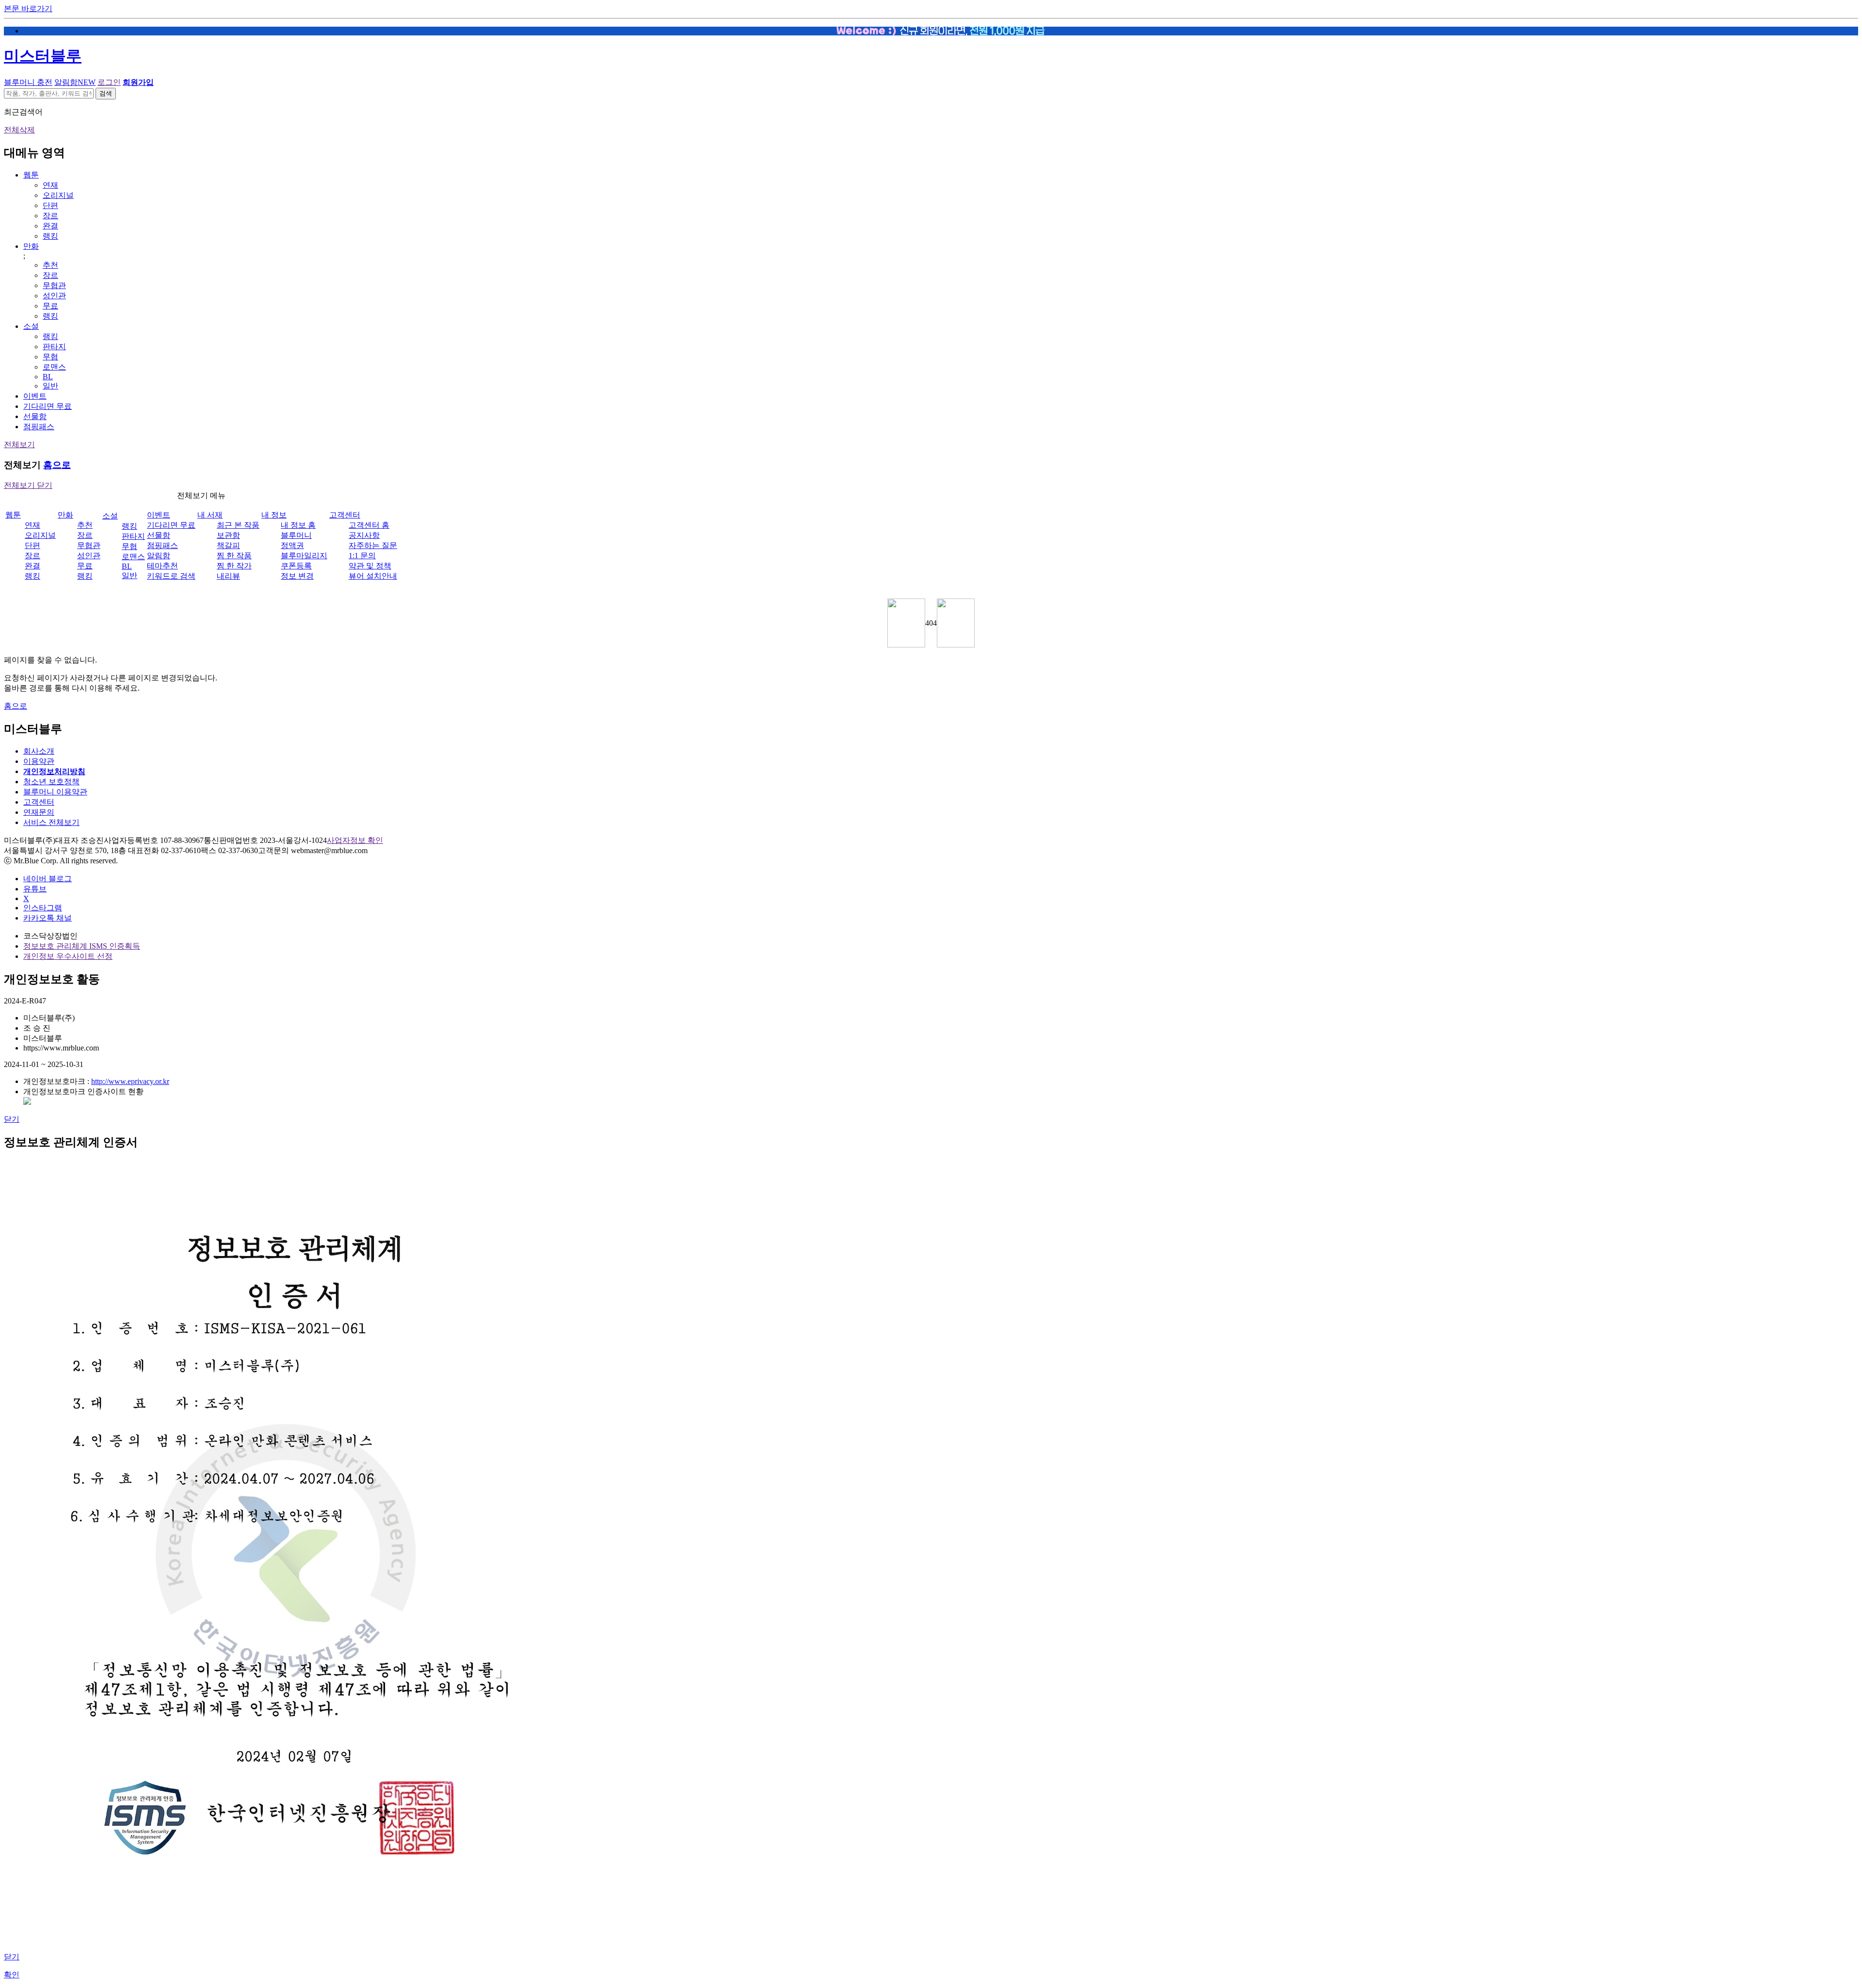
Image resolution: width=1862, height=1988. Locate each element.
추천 (50, 265)
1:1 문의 (362, 556)
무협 (50, 357)
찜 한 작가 (234, 566)
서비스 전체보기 (51, 822)
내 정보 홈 (298, 525)
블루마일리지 (304, 556)
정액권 (292, 545)
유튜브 (35, 889)
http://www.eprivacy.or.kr (130, 1081)
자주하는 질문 (373, 545)
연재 (50, 185)
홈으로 (57, 465)
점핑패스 (39, 427)
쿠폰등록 (296, 566)
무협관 (54, 285)
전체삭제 (19, 130)
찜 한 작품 (234, 556)
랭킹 (50, 236)
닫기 (12, 1119)
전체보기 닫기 (28, 485)
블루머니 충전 (28, 82)
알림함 (75, 82)
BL (48, 377)
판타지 (54, 347)
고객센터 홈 (369, 525)
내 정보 (274, 515)
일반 (50, 386)
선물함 (35, 416)
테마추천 (162, 566)
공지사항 (364, 535)
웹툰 (31, 175)
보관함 (228, 535)
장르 (50, 216)
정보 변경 (297, 576)
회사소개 (39, 751)
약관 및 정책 (370, 566)
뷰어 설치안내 (373, 576)
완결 (50, 226)
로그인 (109, 82)
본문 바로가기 (28, 8)
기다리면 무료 (48, 406)
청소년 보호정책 (51, 782)
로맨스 (54, 367)
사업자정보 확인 (355, 840)
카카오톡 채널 (48, 918)
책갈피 (228, 545)
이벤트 (35, 396)
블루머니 (296, 535)
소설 (31, 326)
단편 (50, 205)
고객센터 (345, 515)
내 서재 (210, 515)
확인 (12, 1975)
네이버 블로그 (48, 879)
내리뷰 (228, 576)
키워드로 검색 (171, 576)
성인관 (54, 296)
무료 (50, 306)
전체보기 (19, 444)
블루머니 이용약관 (55, 792)
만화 (31, 246)
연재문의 (39, 812)
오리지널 (58, 195)
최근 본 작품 (238, 525)
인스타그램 (43, 908)
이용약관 (39, 761)
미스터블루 (43, 56)
